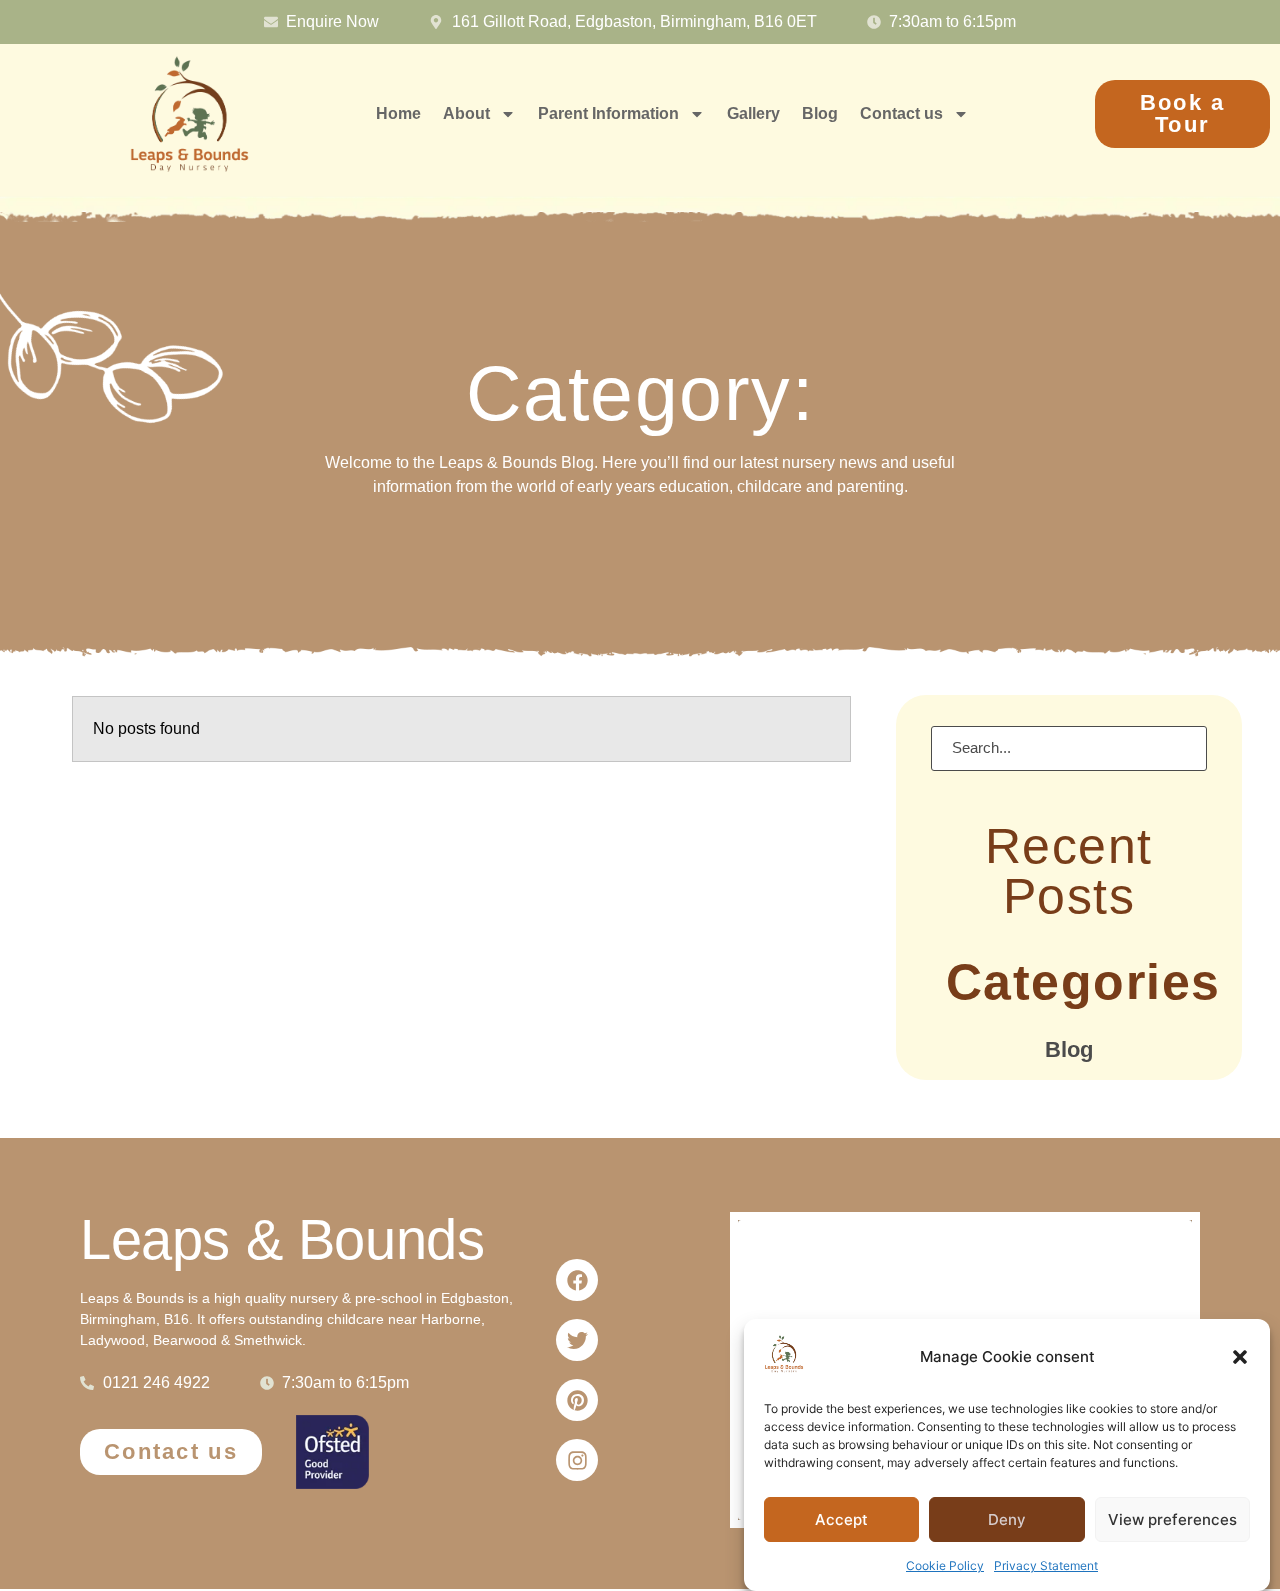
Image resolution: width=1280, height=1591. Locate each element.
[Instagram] (577, 1460)
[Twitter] (577, 1340)
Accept (841, 1519)
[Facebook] (577, 1280)
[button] (1240, 1357)
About (466, 113)
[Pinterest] (577, 1400)
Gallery (753, 113)
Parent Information (608, 113)
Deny (1007, 1519)
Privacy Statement (1046, 1565)
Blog (820, 113)
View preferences (1172, 1519)
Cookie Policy (945, 1565)
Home (398, 113)
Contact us (901, 113)
